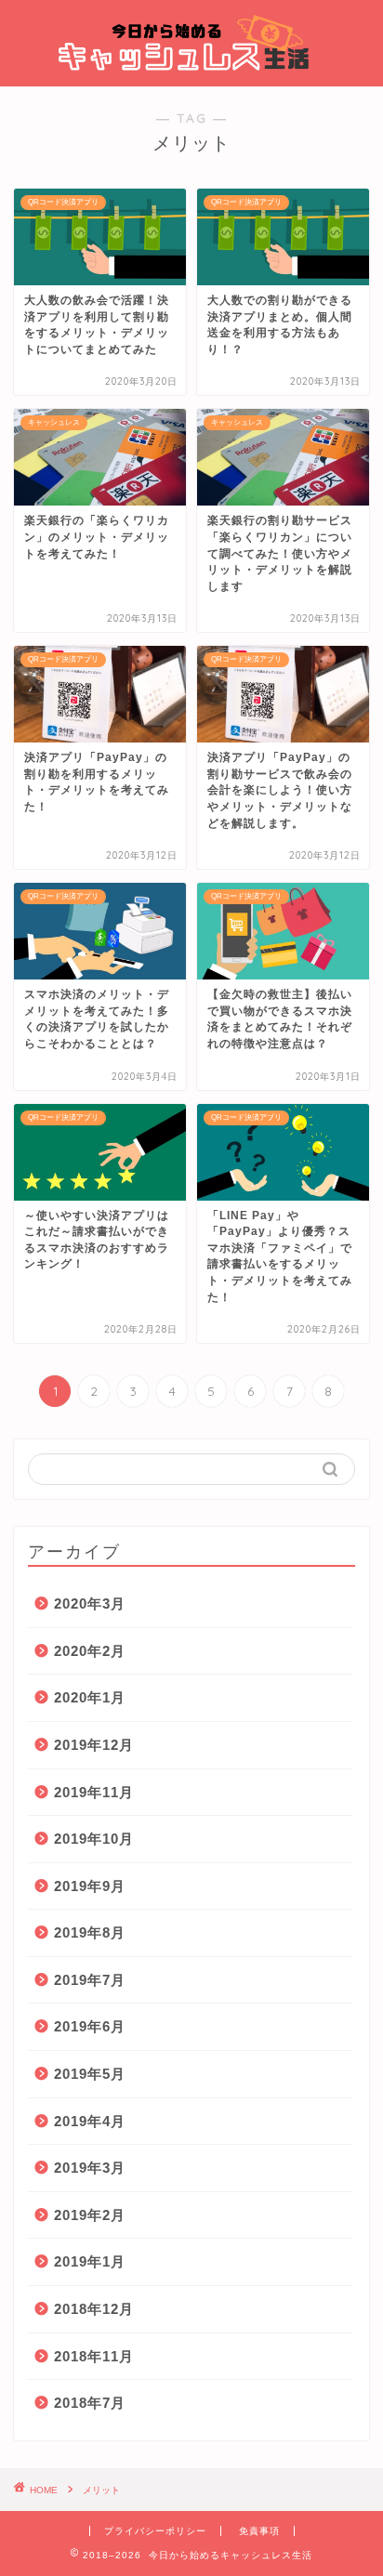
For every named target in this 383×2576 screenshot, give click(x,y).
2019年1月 (90, 2261)
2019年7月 (90, 1980)
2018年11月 (94, 2356)
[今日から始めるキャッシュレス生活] (192, 70)
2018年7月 (90, 2403)
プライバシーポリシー (155, 2531)
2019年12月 (94, 1745)
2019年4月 (90, 2121)
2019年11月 (94, 1792)
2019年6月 (90, 2026)
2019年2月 (90, 2215)
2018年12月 (94, 2309)
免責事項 (259, 2531)
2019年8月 (90, 1932)
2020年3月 (90, 1603)
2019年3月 (90, 2168)
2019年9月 (90, 1886)
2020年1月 (90, 1697)
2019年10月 (94, 1839)
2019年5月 (90, 2074)
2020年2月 (90, 1651)
